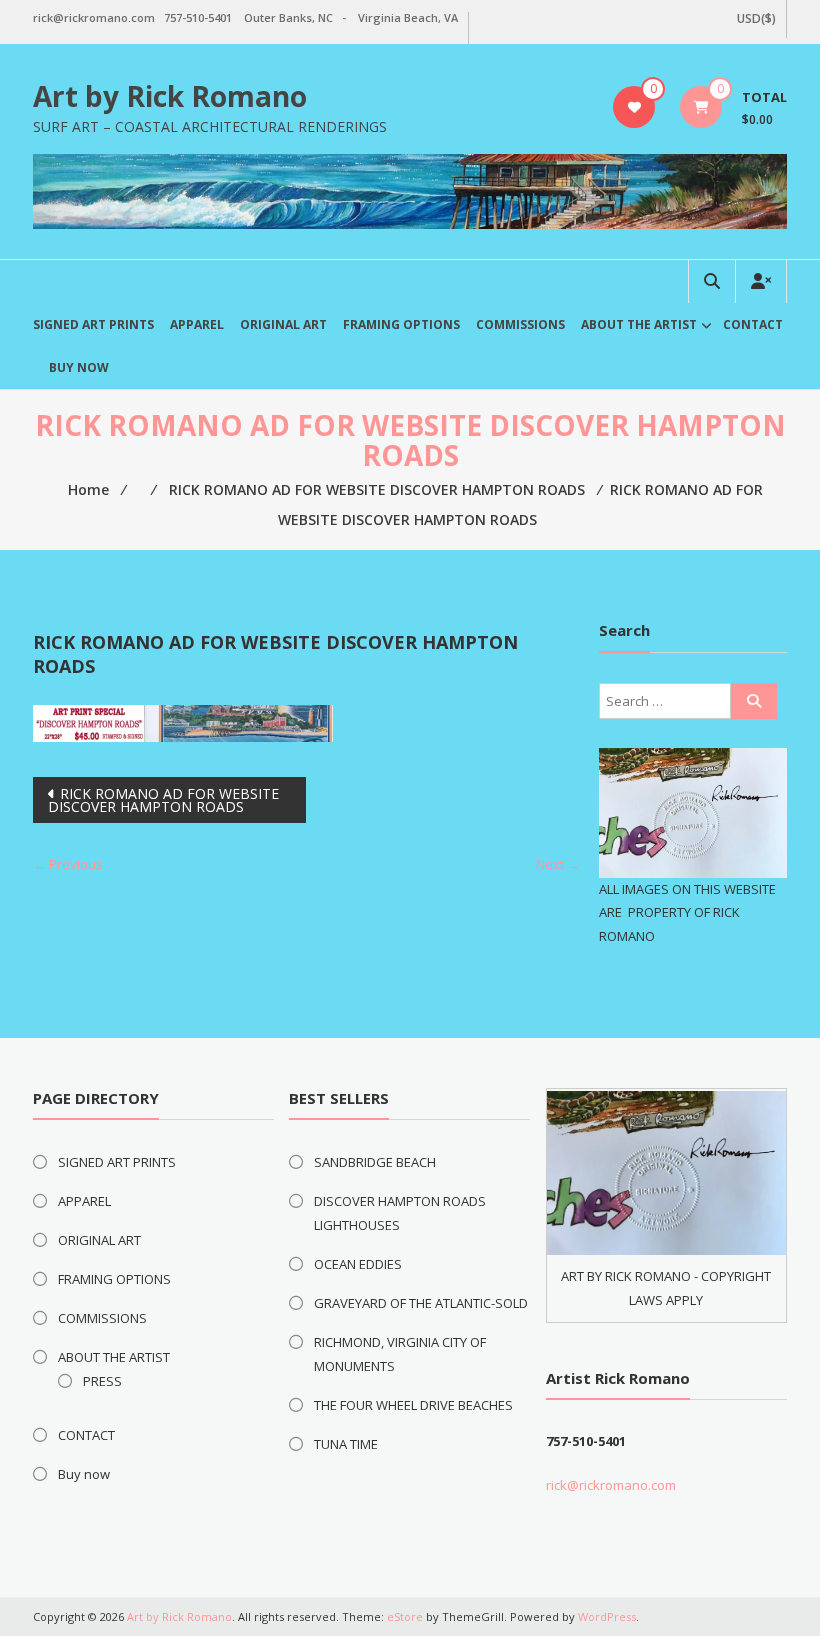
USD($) (756, 18)
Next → (558, 864)
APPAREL (197, 324)
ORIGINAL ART (283, 324)
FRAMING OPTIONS (401, 324)
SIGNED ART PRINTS (93, 324)
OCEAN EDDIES (358, 1264)
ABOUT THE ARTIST (639, 324)
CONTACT (753, 324)
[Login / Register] (761, 281)
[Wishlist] (634, 107)
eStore (405, 1616)
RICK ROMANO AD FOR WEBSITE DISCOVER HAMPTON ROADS (163, 800)
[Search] (754, 701)
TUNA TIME (346, 1444)
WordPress (607, 1616)
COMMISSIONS (520, 324)
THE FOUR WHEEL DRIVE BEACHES (413, 1405)
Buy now (79, 367)
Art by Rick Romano (170, 96)
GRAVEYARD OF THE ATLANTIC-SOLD (421, 1303)
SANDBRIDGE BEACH (375, 1162)
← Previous (68, 864)
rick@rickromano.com (611, 1485)
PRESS (102, 1381)
